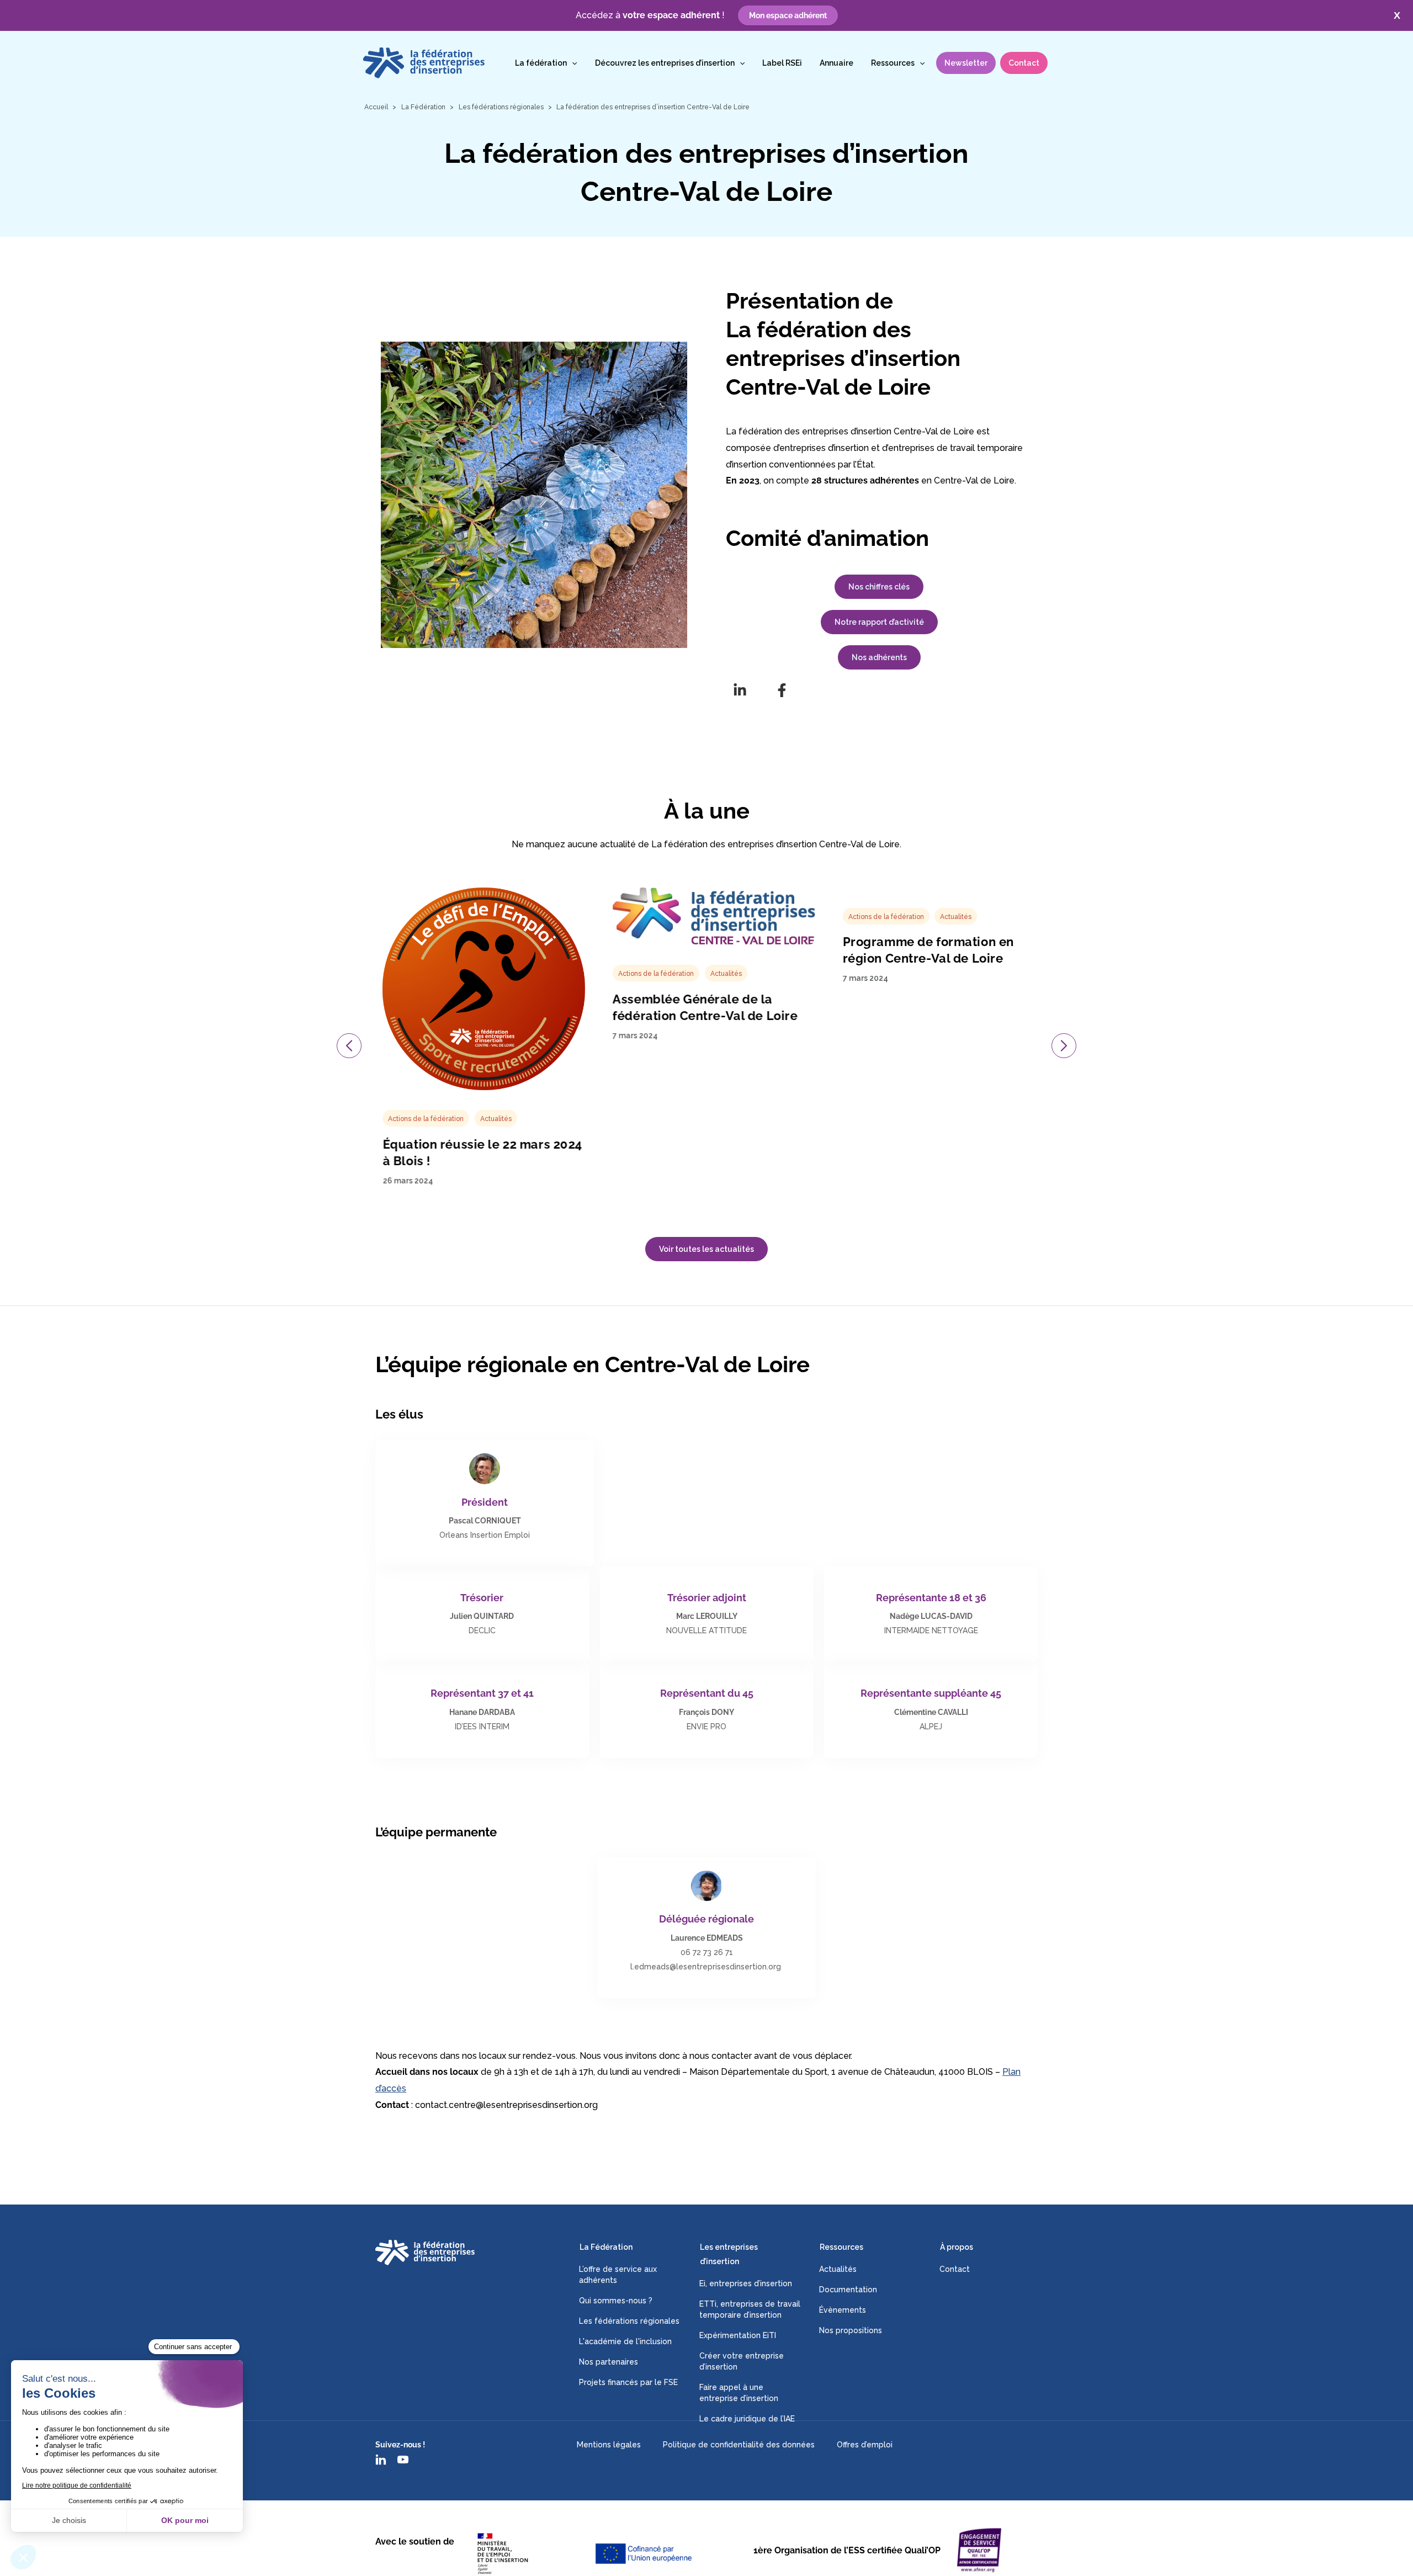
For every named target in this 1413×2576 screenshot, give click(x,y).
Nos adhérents (879, 657)
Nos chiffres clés (879, 587)
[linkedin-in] (740, 690)
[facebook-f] (782, 690)
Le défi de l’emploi (849, 1033)
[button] (572, 63)
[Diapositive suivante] (1064, 1046)
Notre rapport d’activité (879, 622)
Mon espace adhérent (788, 15)
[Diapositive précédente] (349, 1046)
